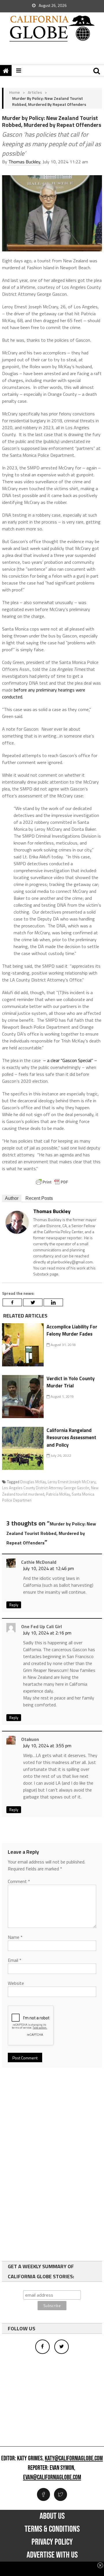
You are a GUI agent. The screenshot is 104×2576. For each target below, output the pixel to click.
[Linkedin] (53, 1302)
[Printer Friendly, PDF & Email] (52, 1182)
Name (15, 1937)
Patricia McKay (58, 1494)
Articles (35, 92)
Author (12, 1198)
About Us (52, 2516)
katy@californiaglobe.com (74, 2459)
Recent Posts (39, 1198)
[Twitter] (33, 1302)
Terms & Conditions (52, 2529)
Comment (19, 1881)
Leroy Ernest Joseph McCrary (72, 1482)
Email (15, 1960)
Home (15, 92)
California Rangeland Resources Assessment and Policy (71, 1438)
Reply (14, 1605)
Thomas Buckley (24, 162)
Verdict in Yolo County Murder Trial (71, 1382)
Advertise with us (52, 2555)
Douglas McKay (33, 1482)
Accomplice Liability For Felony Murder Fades (72, 1330)
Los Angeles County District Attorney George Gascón (46, 1488)
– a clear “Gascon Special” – (70, 1060)
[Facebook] (12, 1302)
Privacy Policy (52, 2542)
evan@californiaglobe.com (52, 2478)
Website (16, 1983)
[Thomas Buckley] (17, 1222)
